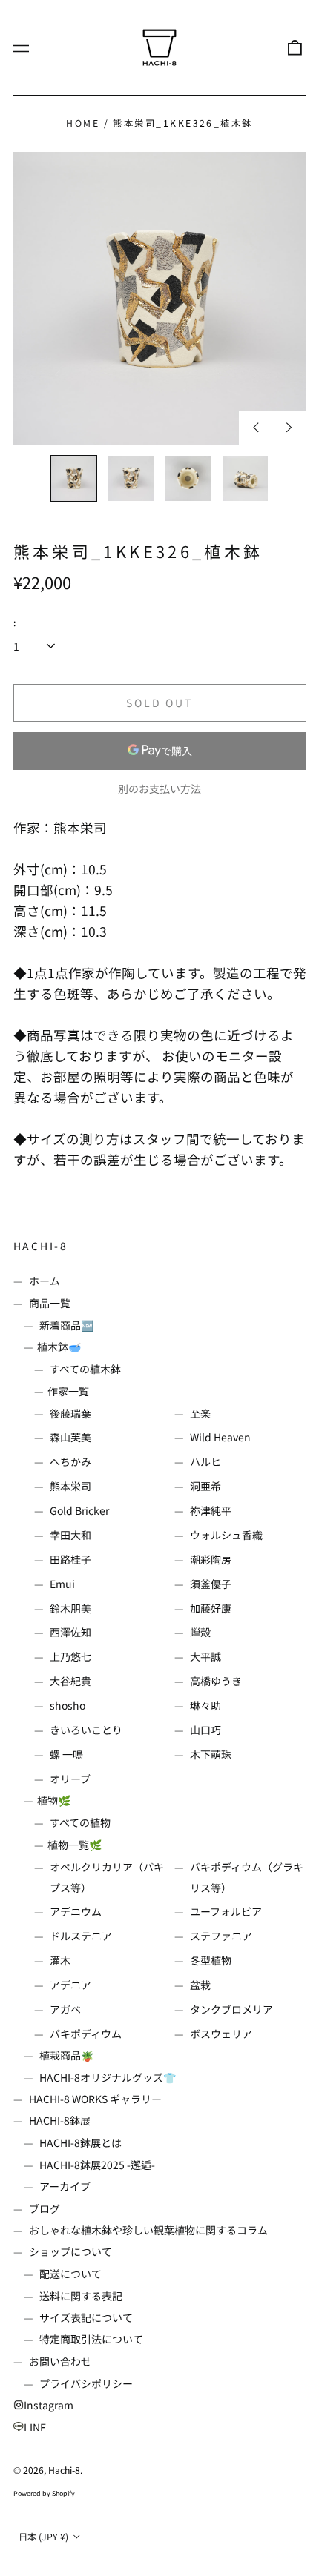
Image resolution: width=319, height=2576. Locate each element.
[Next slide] (289, 428)
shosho (68, 1705)
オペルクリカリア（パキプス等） (107, 1877)
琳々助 (205, 1705)
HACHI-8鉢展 (60, 2120)
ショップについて (70, 2251)
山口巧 (205, 1730)
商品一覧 (50, 1303)
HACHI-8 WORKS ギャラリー (95, 2099)
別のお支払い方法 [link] (159, 789)
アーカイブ (65, 2186)
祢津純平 (211, 1510)
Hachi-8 (41, 1246)
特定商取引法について (91, 2339)
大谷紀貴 (70, 1681)
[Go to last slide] (256, 428)
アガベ (65, 2009)
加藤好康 (211, 1608)
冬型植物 (211, 1960)
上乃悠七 (70, 1656)
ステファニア (221, 1936)
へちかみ (70, 1461)
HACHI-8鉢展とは (80, 2142)
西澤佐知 (70, 1632)
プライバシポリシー (86, 2383)
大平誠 (205, 1656)
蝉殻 (200, 1632)
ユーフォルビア (226, 1911)
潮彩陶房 (211, 1559)
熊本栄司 (70, 1486)
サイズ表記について (86, 2317)
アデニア (70, 1985)
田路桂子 (70, 1559)
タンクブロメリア (231, 2009)
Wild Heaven (220, 1437)
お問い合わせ (60, 2361)
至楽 (200, 1413)
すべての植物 (80, 1822)
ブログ (45, 2208)
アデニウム (76, 1911)
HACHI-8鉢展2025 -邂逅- (97, 2165)
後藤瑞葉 (70, 1413)
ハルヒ (205, 1461)
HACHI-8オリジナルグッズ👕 (108, 2077)
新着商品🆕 (66, 1325)
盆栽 (200, 1985)
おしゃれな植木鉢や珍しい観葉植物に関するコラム (148, 2230)
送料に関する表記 (81, 2296)
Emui (62, 1584)
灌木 (60, 1960)
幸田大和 (70, 1535)
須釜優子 (211, 1584)
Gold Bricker (79, 1510)
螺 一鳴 (66, 1754)
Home (83, 123)
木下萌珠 (211, 1754)
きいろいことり (86, 1730)
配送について (70, 2274)
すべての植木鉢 (85, 1369)
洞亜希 (205, 1486)
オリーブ (70, 1779)
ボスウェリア (221, 2034)
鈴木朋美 (70, 1608)
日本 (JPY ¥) (45, 2537)
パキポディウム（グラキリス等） (247, 1877)
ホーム (45, 1281)
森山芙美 (70, 1437)
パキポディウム (86, 2034)
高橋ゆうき (216, 1681)
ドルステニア (81, 1936)
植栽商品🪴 (66, 2055)
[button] (295, 47)
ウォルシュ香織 (226, 1535)
